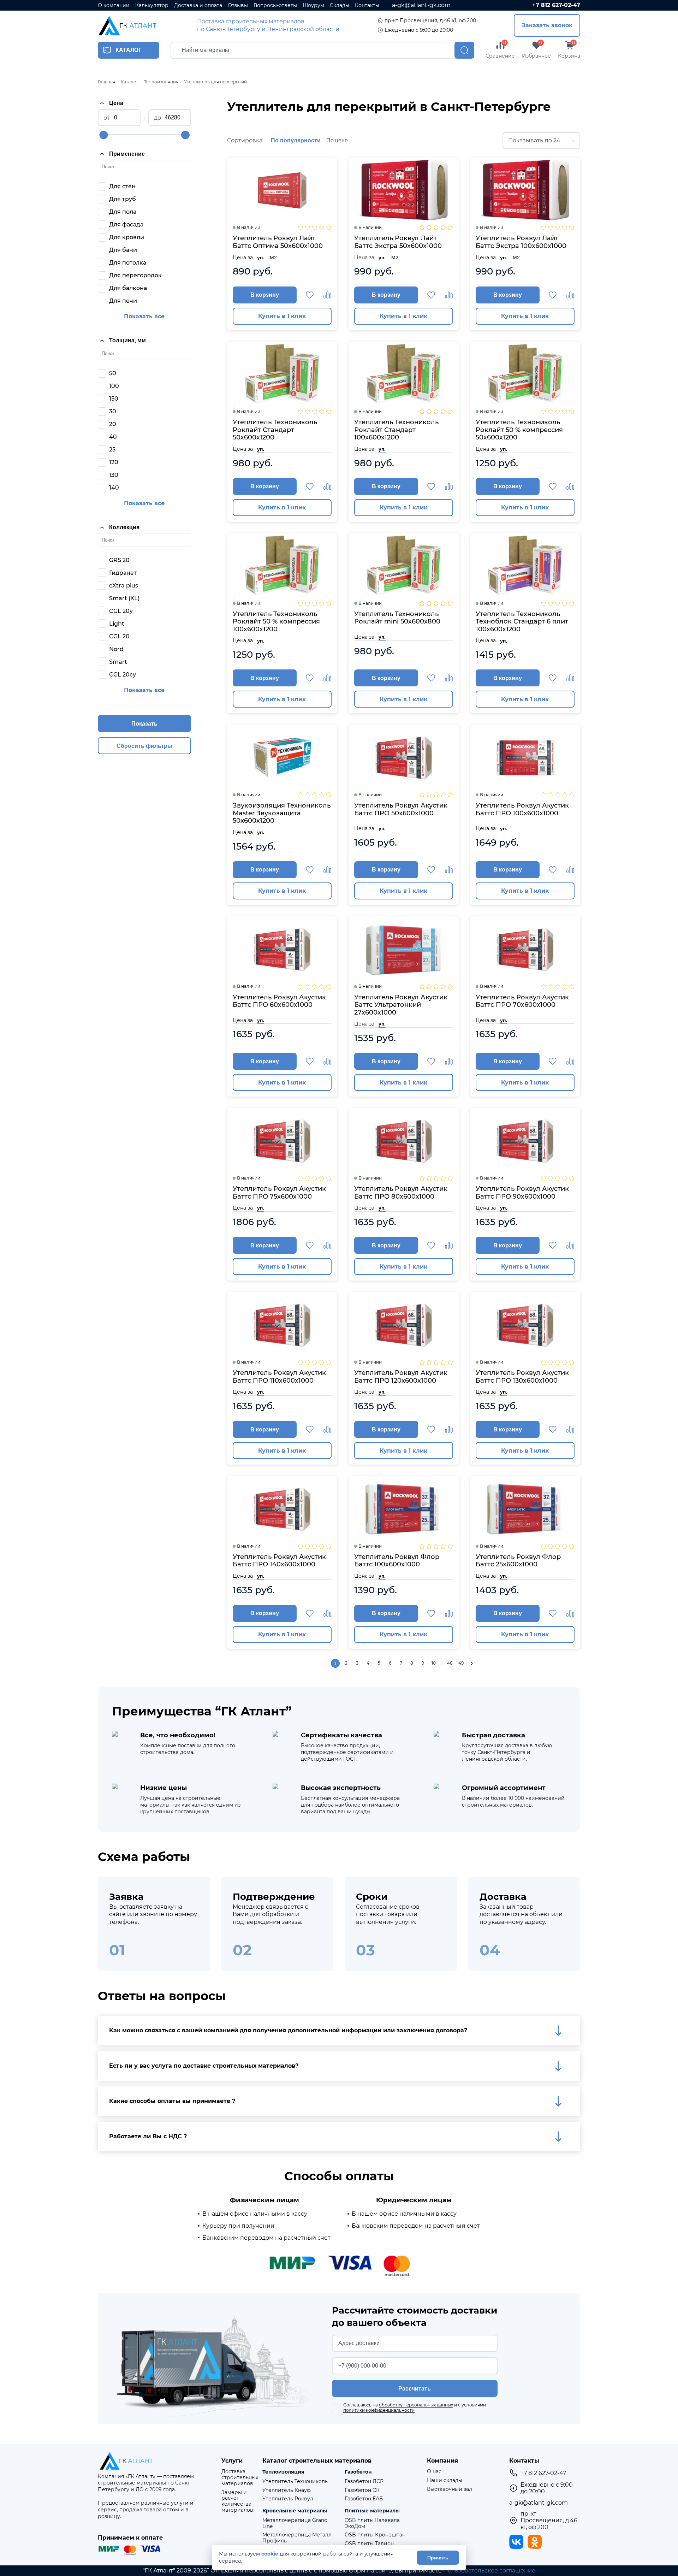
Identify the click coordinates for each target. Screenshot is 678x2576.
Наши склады (445, 2480)
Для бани (123, 250)
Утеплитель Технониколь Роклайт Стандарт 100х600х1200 (396, 430)
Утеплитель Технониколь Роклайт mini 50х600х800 (397, 618)
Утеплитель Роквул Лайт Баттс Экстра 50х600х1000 (398, 242)
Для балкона (128, 288)
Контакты (367, 5)
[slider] (103, 135)
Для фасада (126, 224)
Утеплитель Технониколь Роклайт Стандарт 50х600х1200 (275, 430)
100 (114, 386)
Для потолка (128, 263)
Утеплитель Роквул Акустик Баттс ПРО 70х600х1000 (522, 1001)
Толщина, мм (127, 340)
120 (114, 462)
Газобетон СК (362, 2490)
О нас (434, 2472)
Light (117, 624)
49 (461, 1663)
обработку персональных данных (416, 2405)
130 (114, 475)
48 (450, 1663)
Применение (127, 154)
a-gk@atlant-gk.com (421, 5)
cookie (270, 2554)
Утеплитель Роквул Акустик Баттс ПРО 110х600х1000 (279, 1377)
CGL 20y (121, 611)
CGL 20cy (123, 675)
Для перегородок (135, 275)
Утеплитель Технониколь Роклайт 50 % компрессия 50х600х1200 (519, 430)
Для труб (123, 199)
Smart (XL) (124, 598)
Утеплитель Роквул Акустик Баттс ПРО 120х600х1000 (401, 1377)
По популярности (296, 140)
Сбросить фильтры (144, 746)
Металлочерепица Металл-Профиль (298, 2538)
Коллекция (124, 527)
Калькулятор (152, 5)
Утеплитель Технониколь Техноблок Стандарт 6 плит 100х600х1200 (522, 622)
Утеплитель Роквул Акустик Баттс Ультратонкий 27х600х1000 (401, 1005)
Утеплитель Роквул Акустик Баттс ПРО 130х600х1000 (522, 1377)
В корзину (265, 295)
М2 (273, 258)
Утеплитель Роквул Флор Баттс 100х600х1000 (397, 1561)
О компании (114, 5)
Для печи (123, 301)
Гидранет (123, 573)
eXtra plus (124, 586)
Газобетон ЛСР (364, 2482)
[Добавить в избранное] (310, 295)
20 (113, 424)
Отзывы (238, 5)
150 (114, 399)
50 (113, 373)
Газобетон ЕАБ (364, 2499)
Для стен (122, 186)
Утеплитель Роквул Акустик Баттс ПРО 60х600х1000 (279, 1001)
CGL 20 (119, 636)
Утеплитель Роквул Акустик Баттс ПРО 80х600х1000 (401, 1193)
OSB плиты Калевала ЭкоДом (372, 2523)
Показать (144, 724)
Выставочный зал (450, 2489)
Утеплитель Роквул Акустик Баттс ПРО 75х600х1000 (279, 1193)
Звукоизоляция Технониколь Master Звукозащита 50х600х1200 (282, 813)
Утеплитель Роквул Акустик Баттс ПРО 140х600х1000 (279, 1561)
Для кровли (127, 237)
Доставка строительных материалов (240, 2477)
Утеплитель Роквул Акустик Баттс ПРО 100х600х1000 (522, 810)
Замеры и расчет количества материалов (237, 2501)
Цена (116, 103)
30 (113, 411)
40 (113, 437)
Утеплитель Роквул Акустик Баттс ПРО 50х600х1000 (401, 810)
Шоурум (313, 5)
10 (434, 1663)
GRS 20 (119, 560)
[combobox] (541, 141)
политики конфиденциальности (379, 2410)
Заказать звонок (547, 25)
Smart (118, 662)
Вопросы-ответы (275, 5)
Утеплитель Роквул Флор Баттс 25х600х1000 (518, 1561)
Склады (340, 5)
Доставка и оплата (198, 5)
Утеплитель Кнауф (287, 2490)
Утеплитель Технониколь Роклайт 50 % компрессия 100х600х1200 (276, 622)
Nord (116, 649)
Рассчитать (415, 2389)
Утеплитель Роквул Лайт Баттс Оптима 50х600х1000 (278, 242)
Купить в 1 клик (282, 316)
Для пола (123, 212)
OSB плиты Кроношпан (375, 2535)
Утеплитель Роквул (288, 2499)
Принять (438, 2558)
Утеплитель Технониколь (295, 2482)
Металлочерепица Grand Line (295, 2523)
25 (112, 450)
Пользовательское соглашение (489, 2571)
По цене (337, 140)
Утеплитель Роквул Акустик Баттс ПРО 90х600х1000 (522, 1193)
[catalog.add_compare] (327, 295)
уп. (261, 258)
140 (114, 488)
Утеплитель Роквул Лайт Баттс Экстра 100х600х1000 (521, 242)
